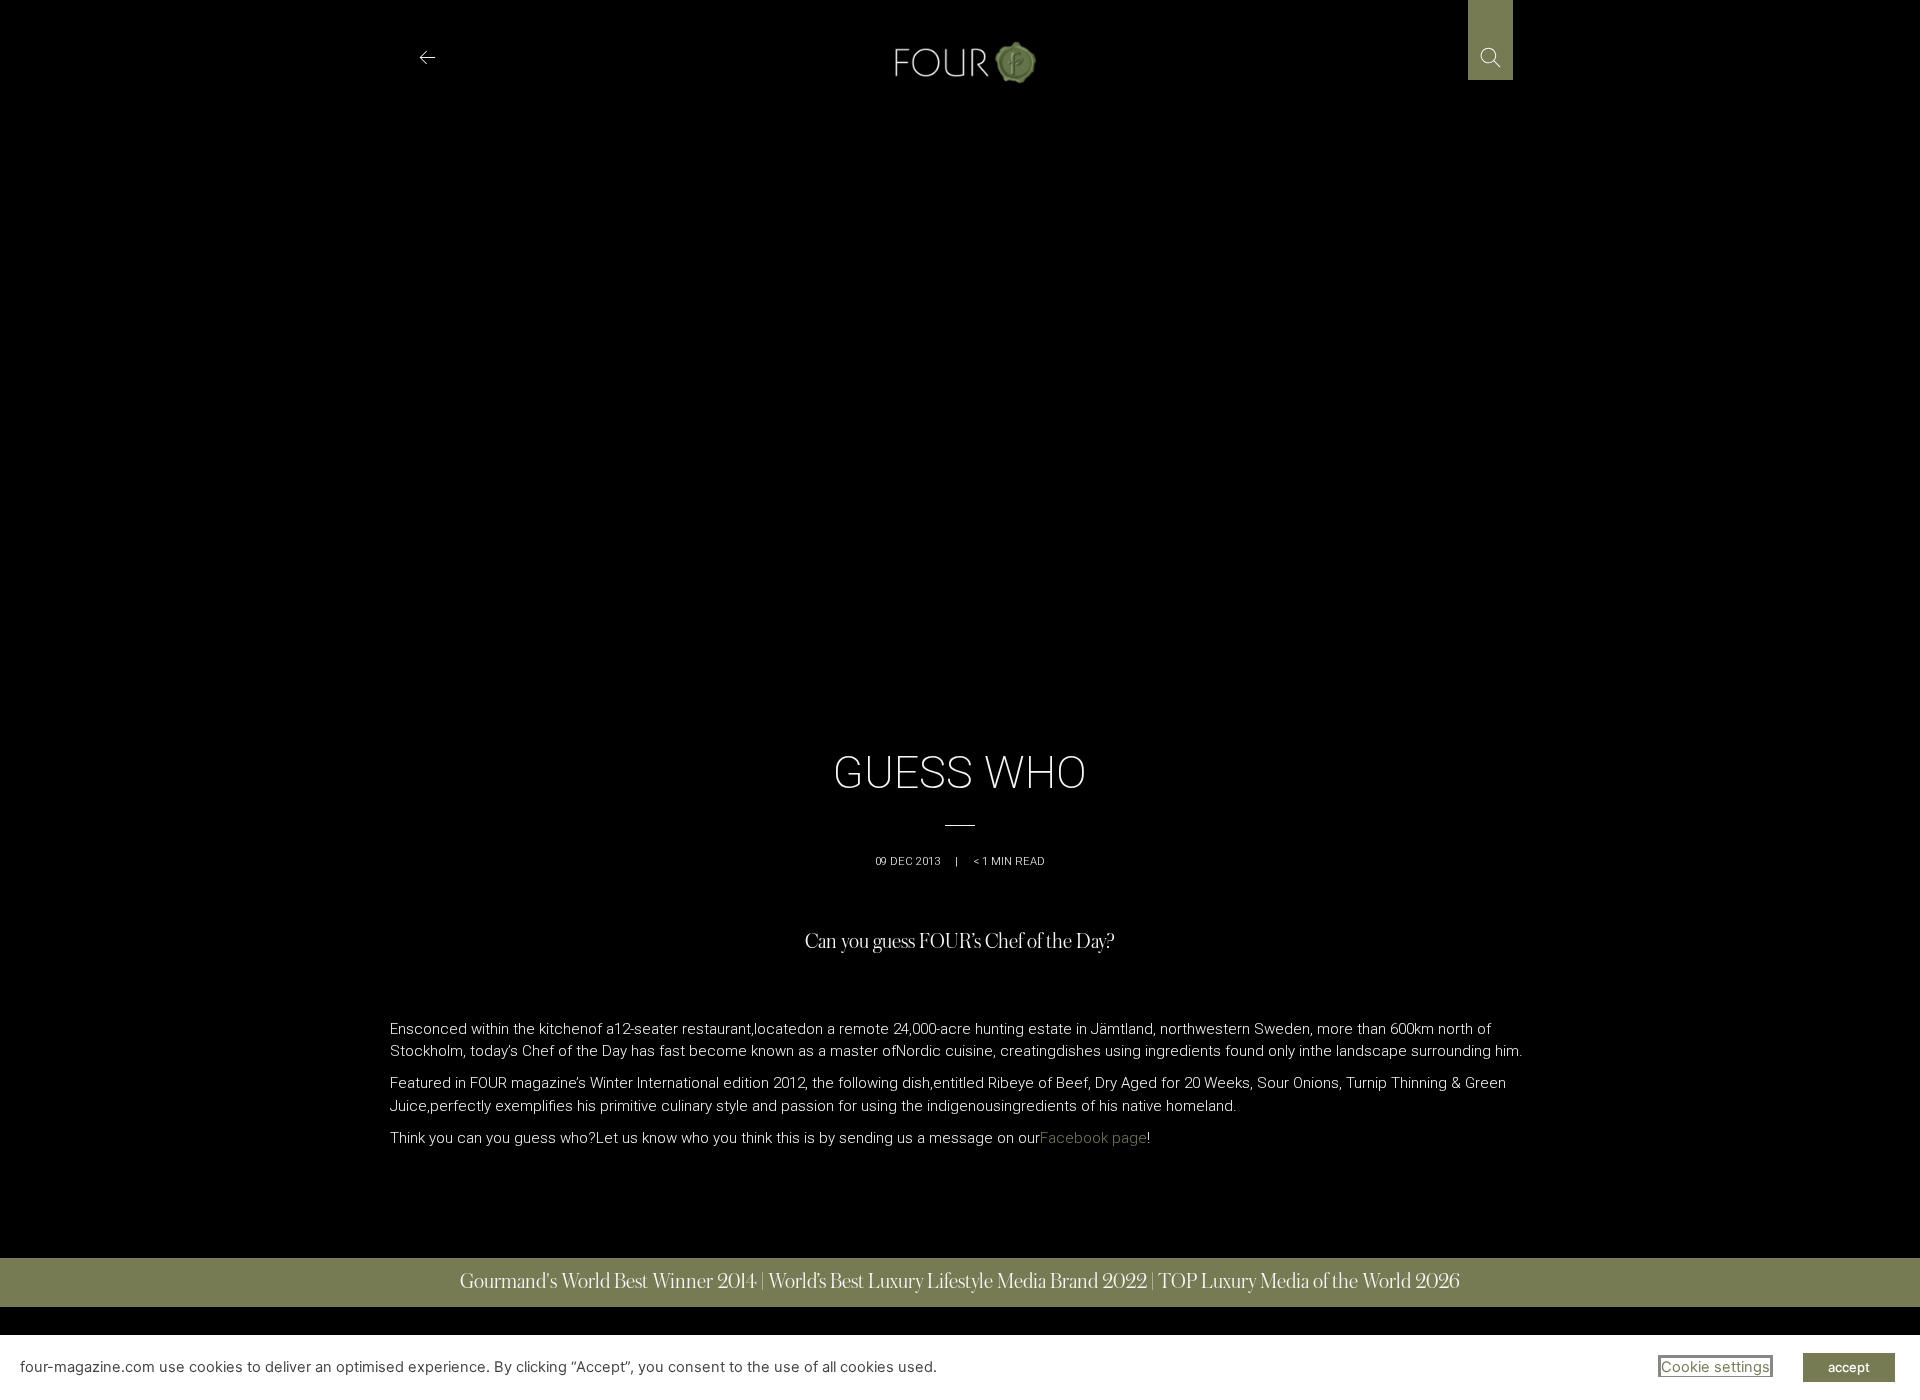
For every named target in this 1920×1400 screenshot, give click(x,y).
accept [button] (1849, 1367)
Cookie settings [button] (1715, 1367)
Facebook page (1093, 1138)
